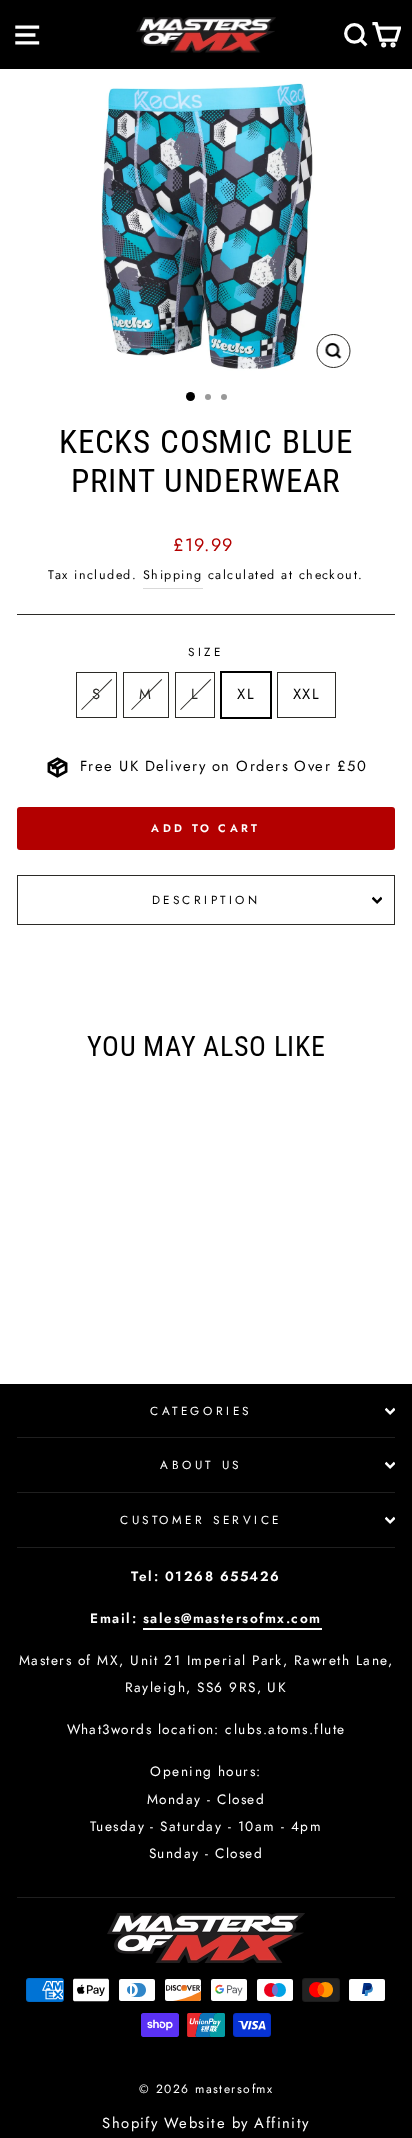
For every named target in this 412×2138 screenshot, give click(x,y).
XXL (306, 694)
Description (206, 899)
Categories (200, 1410)
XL (246, 694)
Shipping (173, 575)
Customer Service (201, 1519)
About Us (200, 1464)
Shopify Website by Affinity (206, 2123)
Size (205, 651)
